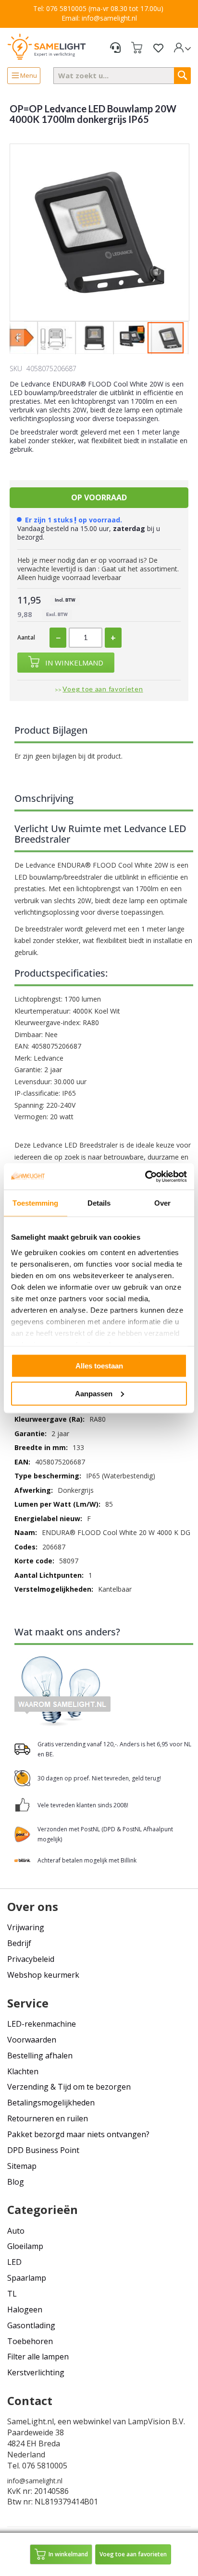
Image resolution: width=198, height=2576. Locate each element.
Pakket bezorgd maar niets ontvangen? (78, 2134)
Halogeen (25, 2310)
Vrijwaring (26, 1927)
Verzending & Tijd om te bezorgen (69, 2087)
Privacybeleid (31, 1959)
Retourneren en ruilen (48, 2118)
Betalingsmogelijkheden (51, 2103)
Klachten (23, 2071)
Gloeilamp (25, 2246)
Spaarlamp (27, 2278)
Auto (16, 2231)
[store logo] (47, 46)
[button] (17, 338)
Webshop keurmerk (43, 1975)
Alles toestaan (99, 1366)
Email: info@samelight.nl (99, 18)
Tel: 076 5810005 (60, 8)
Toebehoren (30, 2341)
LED (14, 2262)
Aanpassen (94, 1393)
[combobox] (122, 76)
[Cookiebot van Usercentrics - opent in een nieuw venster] (145, 1176)
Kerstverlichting (36, 2372)
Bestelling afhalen (40, 2056)
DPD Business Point (43, 2150)
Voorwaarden (32, 2040)
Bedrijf (19, 1943)
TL (12, 2294)
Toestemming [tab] (35, 1203)
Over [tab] (162, 1203)
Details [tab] (99, 1203)
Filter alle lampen (38, 2357)
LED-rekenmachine (42, 2024)
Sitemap (22, 2166)
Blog (16, 2182)
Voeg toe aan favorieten (103, 689)
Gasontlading (31, 2325)
